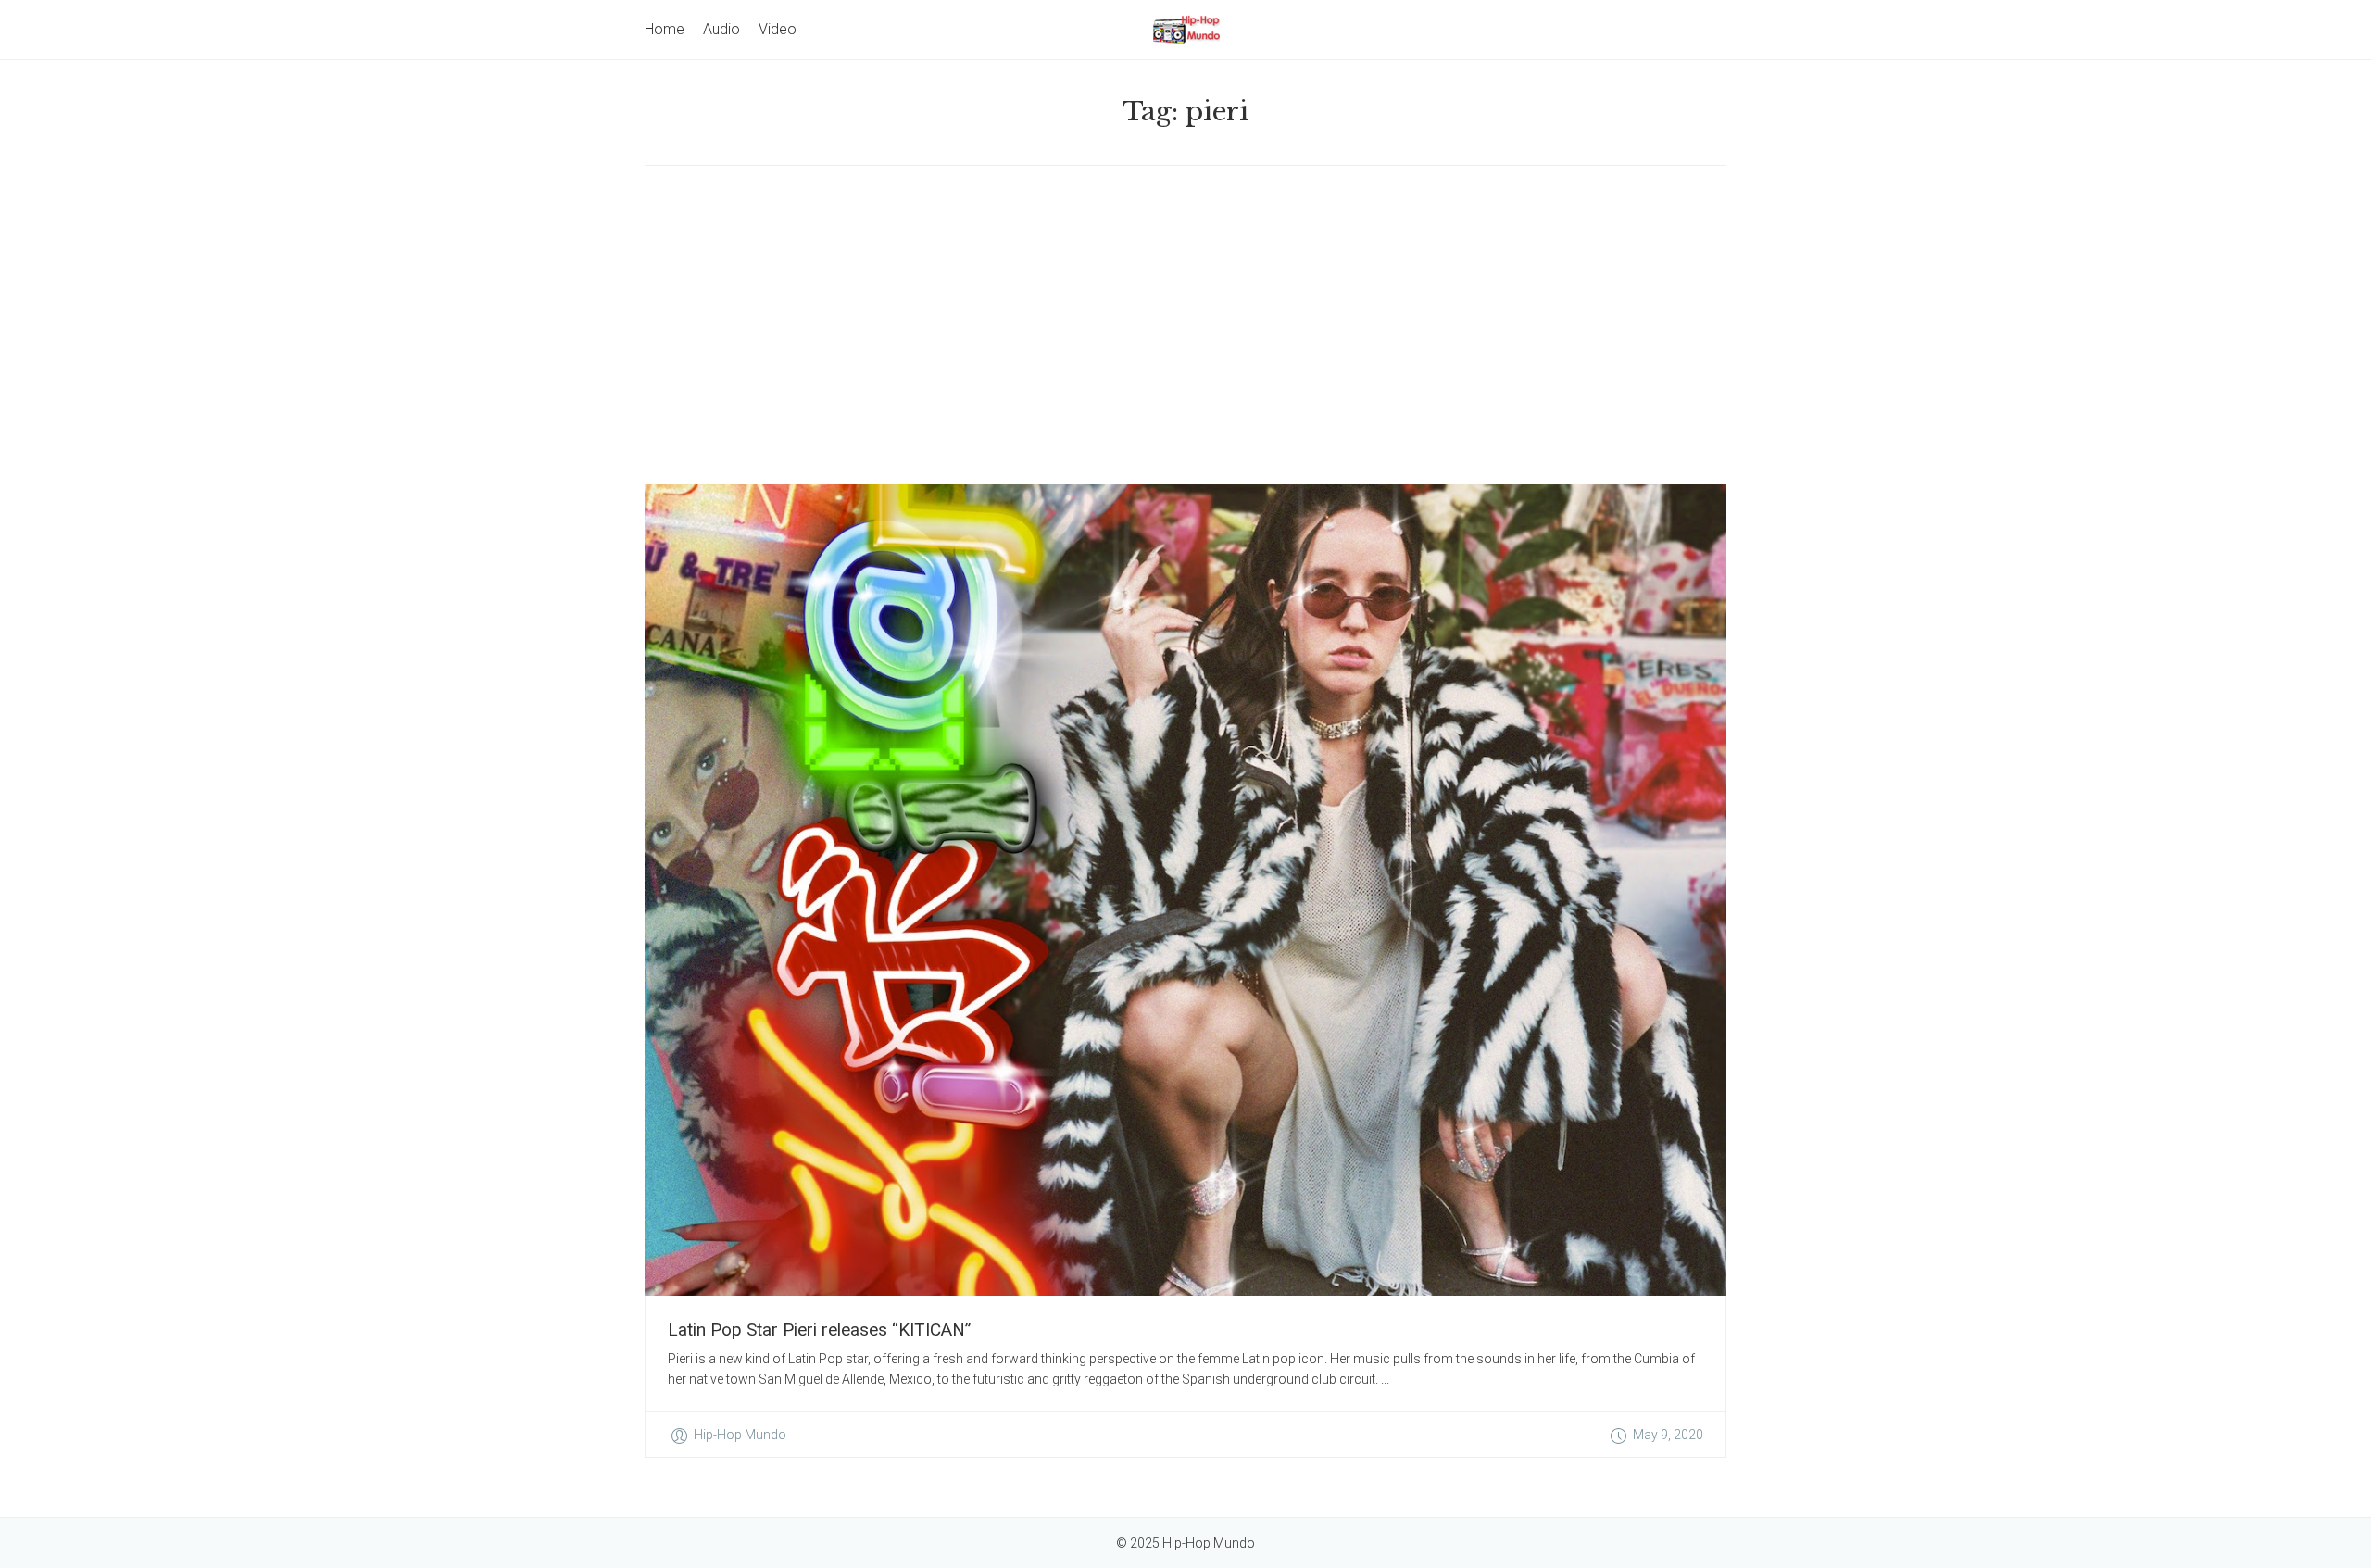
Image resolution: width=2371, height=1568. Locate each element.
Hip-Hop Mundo (740, 1435)
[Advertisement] (1185, 325)
